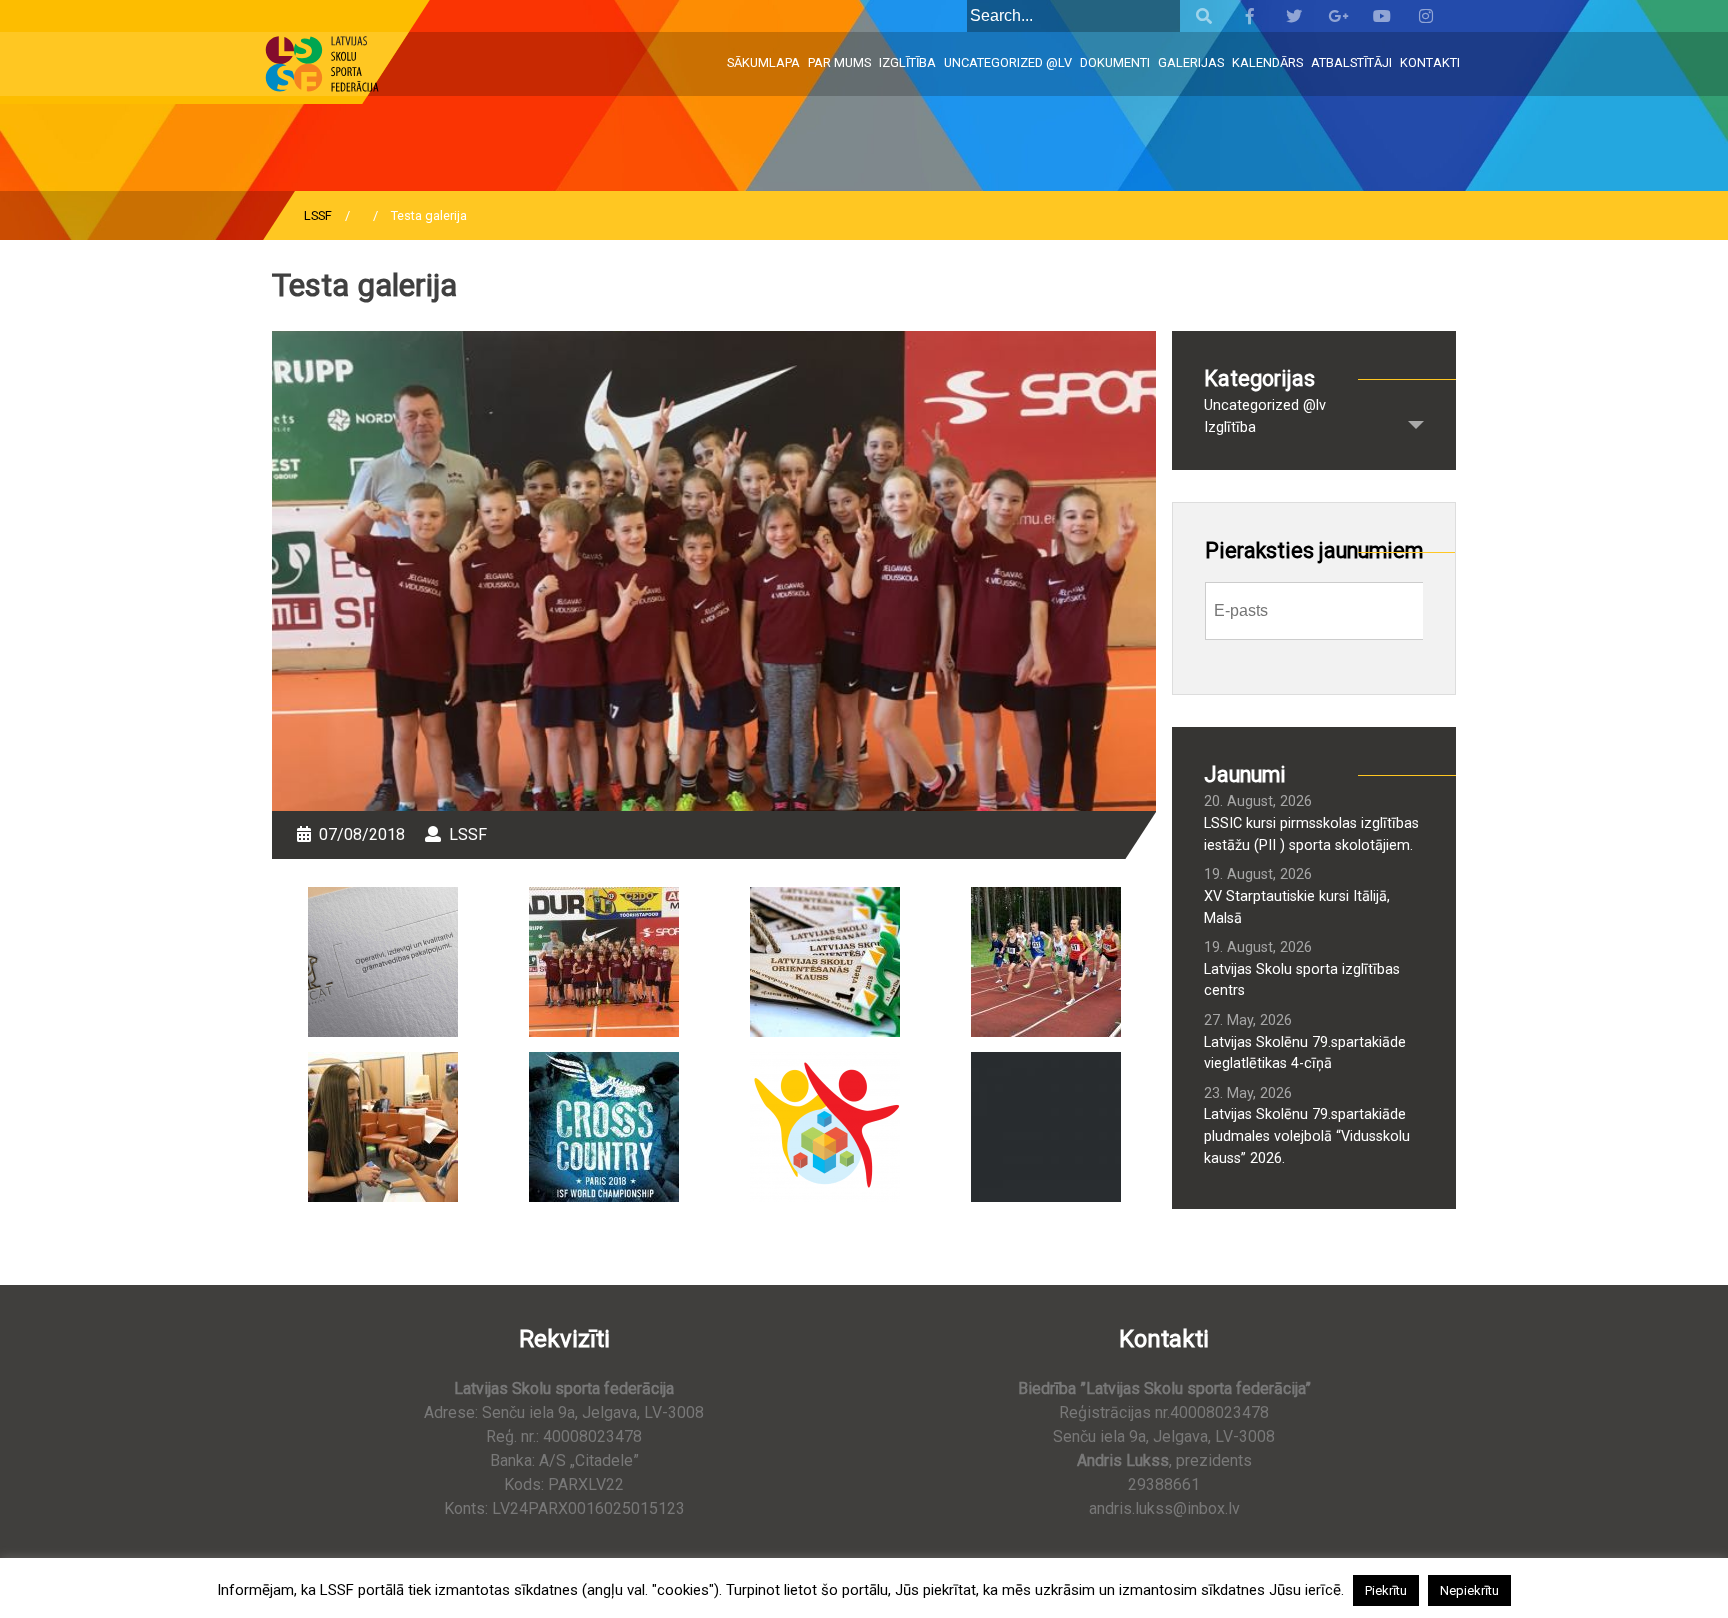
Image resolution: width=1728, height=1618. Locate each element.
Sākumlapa (763, 62)
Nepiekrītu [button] (1469, 1590)
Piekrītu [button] (1386, 1590)
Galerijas (1191, 62)
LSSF (318, 215)
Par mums (839, 62)
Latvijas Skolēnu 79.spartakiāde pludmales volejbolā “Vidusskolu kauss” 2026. (1307, 1136)
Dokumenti (1115, 62)
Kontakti (1430, 62)
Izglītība (907, 62)
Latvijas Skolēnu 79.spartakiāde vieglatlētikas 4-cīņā (1305, 1053)
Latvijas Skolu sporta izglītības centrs (1302, 980)
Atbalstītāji (1351, 62)
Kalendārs (1267, 62)
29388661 (1164, 1484)
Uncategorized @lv (1008, 62)
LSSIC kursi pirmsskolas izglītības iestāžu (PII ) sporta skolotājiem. (1311, 834)
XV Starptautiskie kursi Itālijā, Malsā (1297, 907)
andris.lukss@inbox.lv (1164, 1508)
